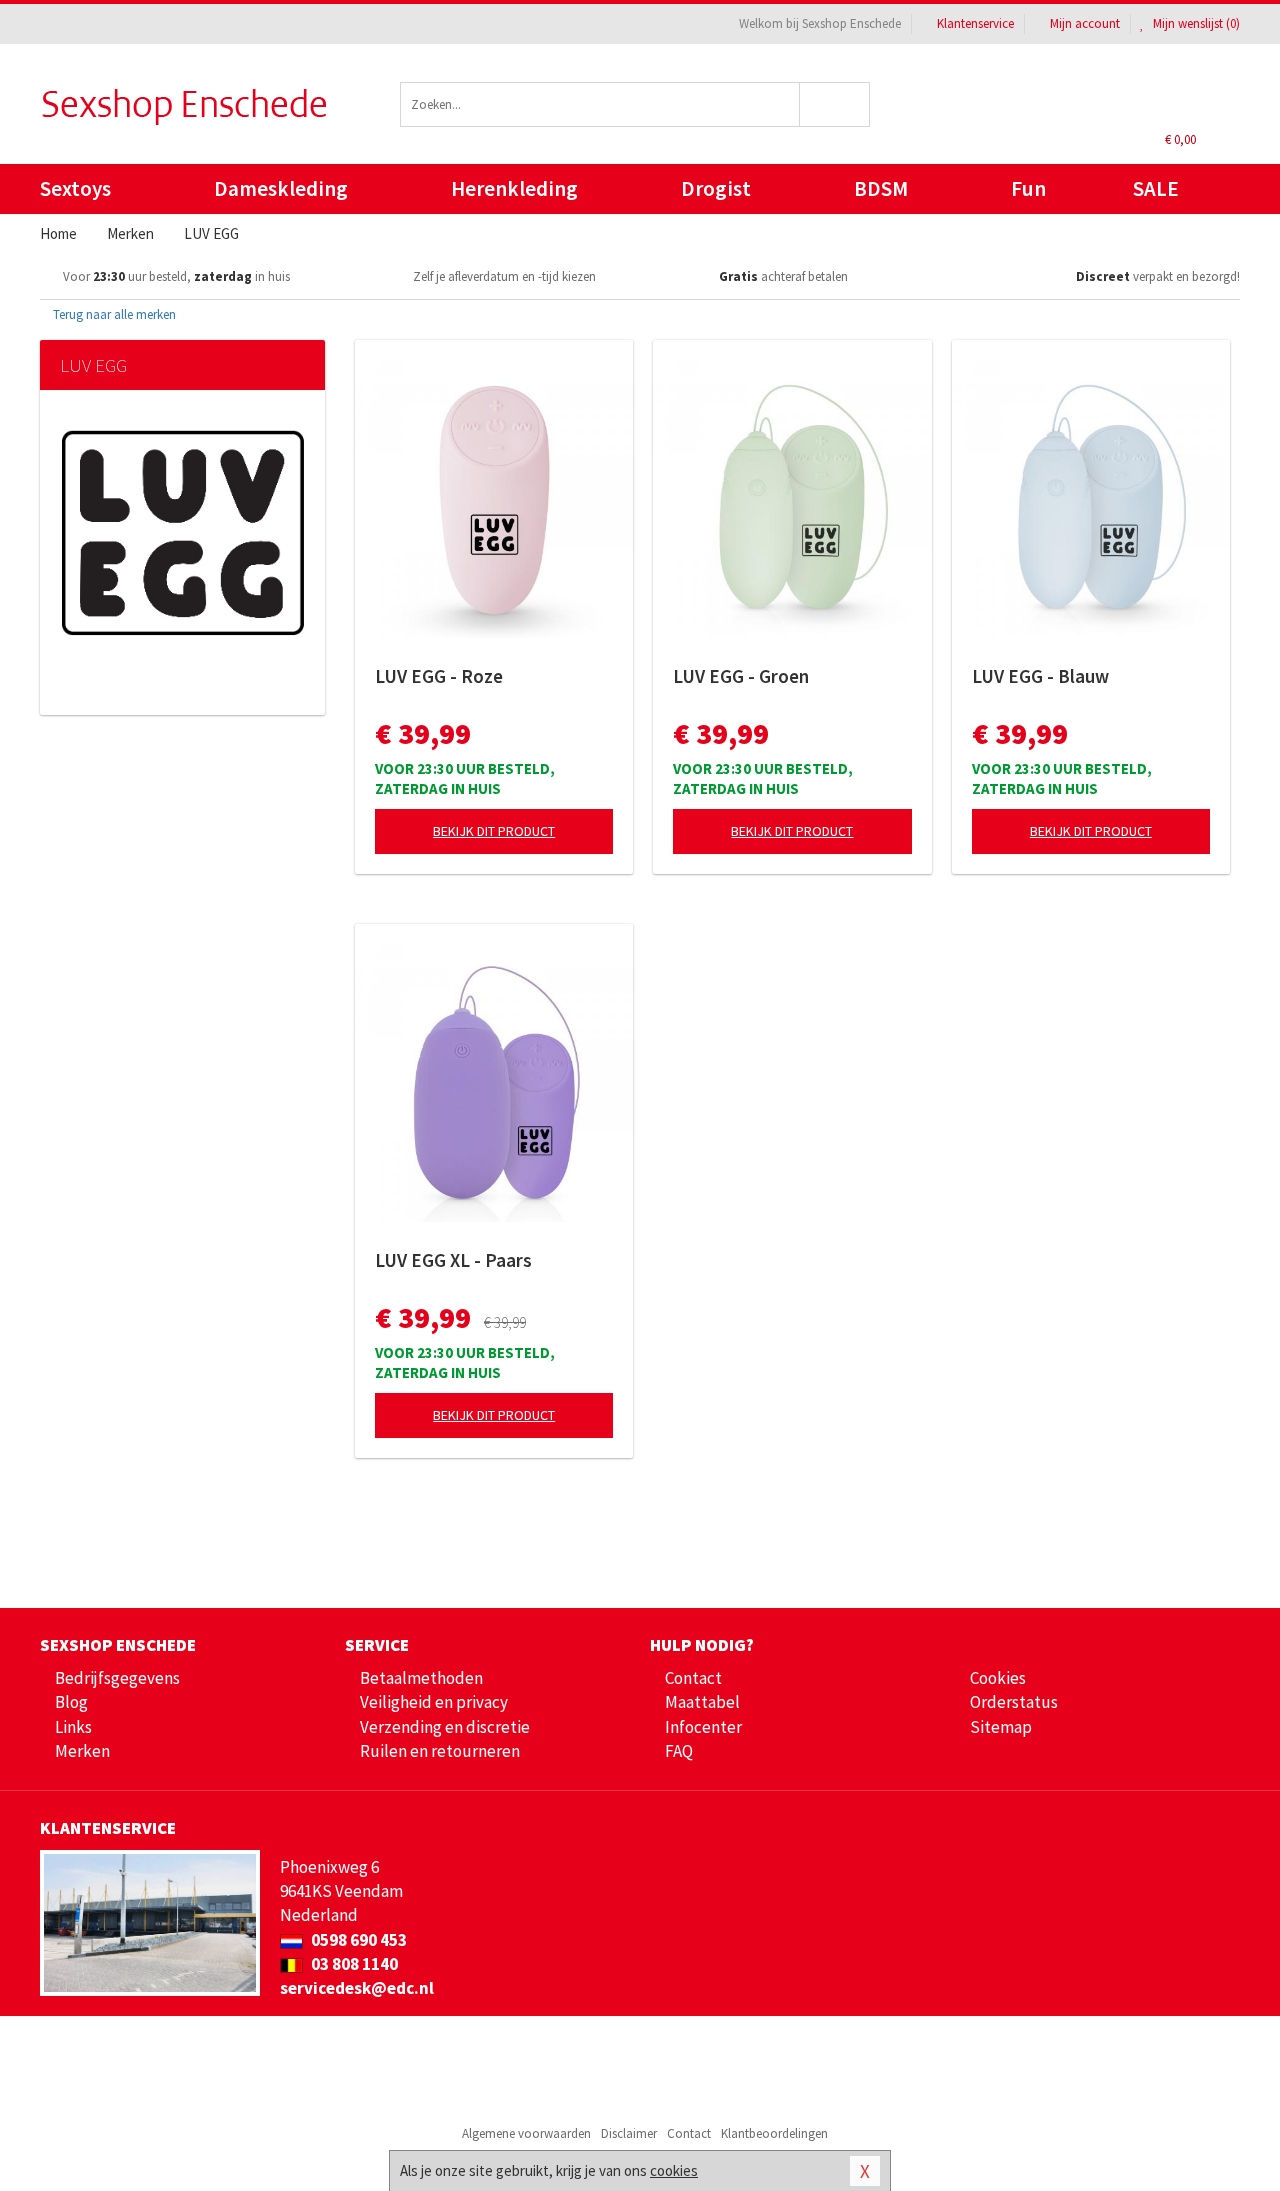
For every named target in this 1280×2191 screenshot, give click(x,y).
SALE (1156, 188)
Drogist (716, 188)
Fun (1028, 188)
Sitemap (1001, 1727)
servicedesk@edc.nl (357, 1988)
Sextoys (75, 188)
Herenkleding (514, 188)
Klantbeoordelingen (774, 2133)
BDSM (881, 188)
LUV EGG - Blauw (1040, 676)
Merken (82, 1751)
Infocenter (703, 1727)
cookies (674, 2170)
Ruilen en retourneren (440, 1751)
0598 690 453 (357, 1940)
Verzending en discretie (445, 1727)
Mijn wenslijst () (1195, 23)
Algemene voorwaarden (526, 2133)
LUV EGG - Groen (741, 676)
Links (73, 1727)
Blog (71, 1702)
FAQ (679, 1751)
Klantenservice (975, 23)
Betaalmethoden (421, 1678)
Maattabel (702, 1702)
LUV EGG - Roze (439, 676)
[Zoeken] (835, 104)
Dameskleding (281, 188)
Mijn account (1085, 23)
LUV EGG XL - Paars (453, 1260)
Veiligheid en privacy (434, 1702)
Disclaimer (629, 2133)
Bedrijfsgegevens (117, 1678)
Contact (693, 1678)
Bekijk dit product (494, 831)
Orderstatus (1014, 1702)
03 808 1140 (353, 1964)
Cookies (998, 1678)
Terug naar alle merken (113, 314)
